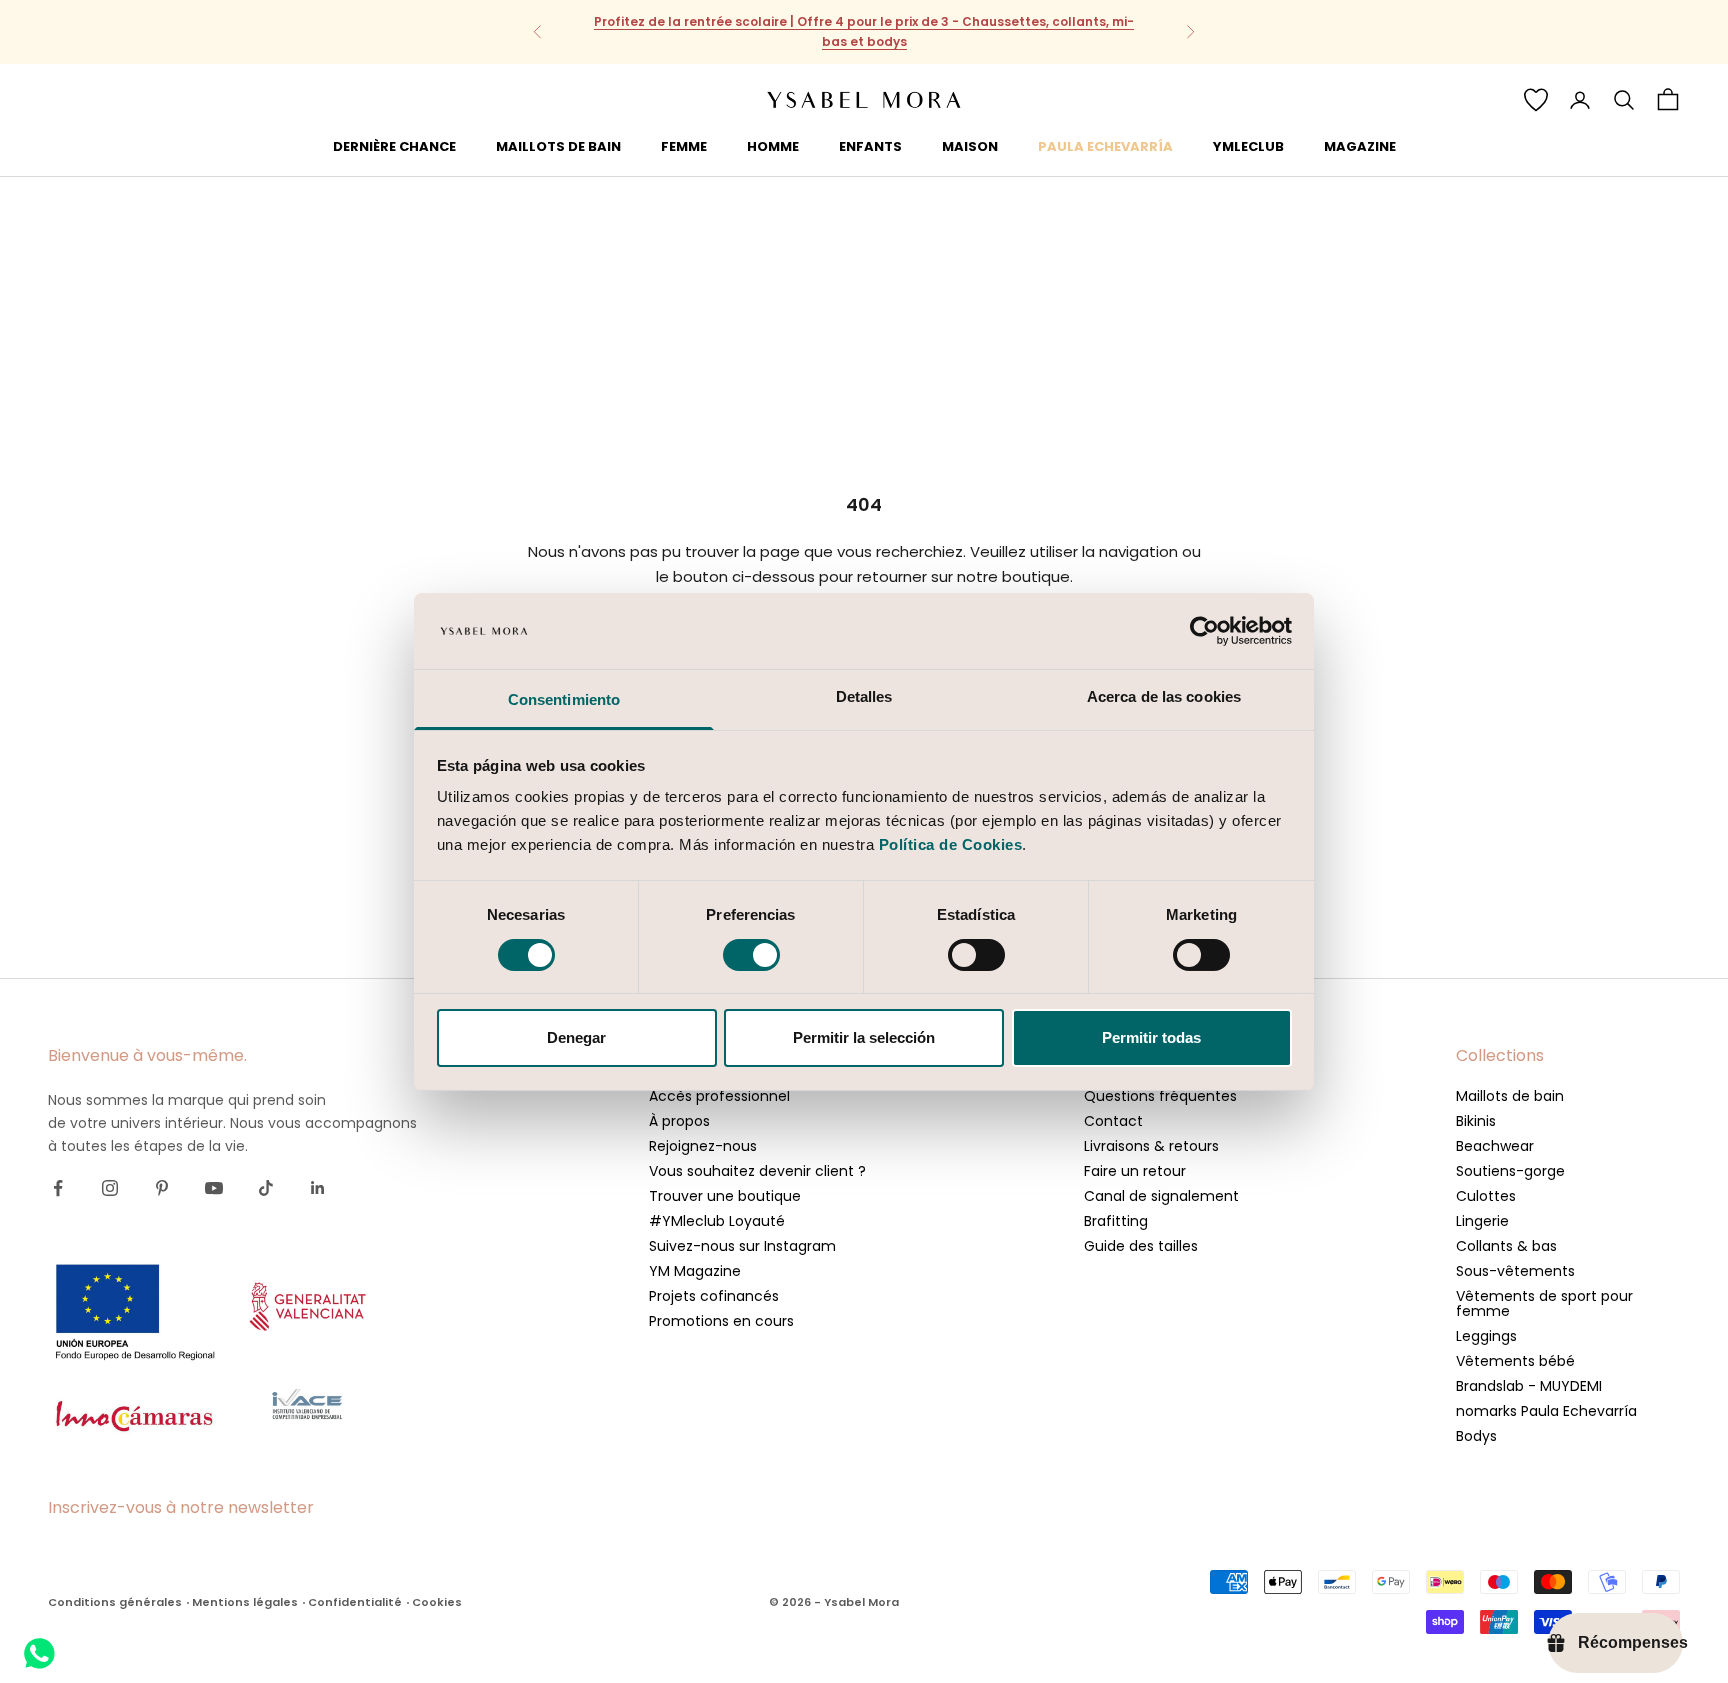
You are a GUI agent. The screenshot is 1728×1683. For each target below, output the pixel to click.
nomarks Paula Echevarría (1546, 1411)
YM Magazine (695, 1271)
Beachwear (1495, 1146)
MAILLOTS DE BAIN (558, 145)
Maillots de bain (1510, 1096)
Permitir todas (1151, 1037)
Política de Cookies (951, 844)
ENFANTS (870, 145)
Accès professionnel (719, 1096)
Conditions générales (115, 1602)
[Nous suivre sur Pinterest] (162, 1188)
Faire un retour (1135, 1171)
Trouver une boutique (725, 1196)
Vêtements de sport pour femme (1544, 1303)
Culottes (1486, 1196)
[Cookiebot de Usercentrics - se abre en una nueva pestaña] (1204, 631)
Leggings (1486, 1336)
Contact (1113, 1121)
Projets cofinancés (714, 1296)
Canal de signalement (1161, 1196)
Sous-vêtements (1515, 1271)
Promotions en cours (721, 1321)
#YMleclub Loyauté (717, 1221)
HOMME (773, 145)
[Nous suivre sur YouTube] (214, 1188)
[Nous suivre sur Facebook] (58, 1188)
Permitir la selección (864, 1037)
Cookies (437, 1602)
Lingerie (1482, 1221)
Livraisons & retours (1151, 1146)
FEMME (684, 145)
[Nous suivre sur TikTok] (266, 1188)
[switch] (751, 955)
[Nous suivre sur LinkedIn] (318, 1188)
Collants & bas (1506, 1246)
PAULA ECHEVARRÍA (1105, 145)
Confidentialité (355, 1602)
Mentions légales (245, 1602)
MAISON (970, 145)
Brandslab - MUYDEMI (1529, 1386)
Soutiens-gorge (1510, 1171)
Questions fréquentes (1160, 1096)
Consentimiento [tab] (564, 699)
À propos (679, 1121)
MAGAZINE (1360, 145)
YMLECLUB (1248, 145)
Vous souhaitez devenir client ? (757, 1171)
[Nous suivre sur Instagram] (110, 1188)
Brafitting (1116, 1221)
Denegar (576, 1037)
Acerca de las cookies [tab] (1164, 696)
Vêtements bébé (1515, 1361)
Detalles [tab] (864, 696)
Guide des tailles (1141, 1246)
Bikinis (1476, 1121)
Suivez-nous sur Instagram (742, 1246)
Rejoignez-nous (703, 1146)
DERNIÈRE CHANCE (394, 145)
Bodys (1476, 1436)
